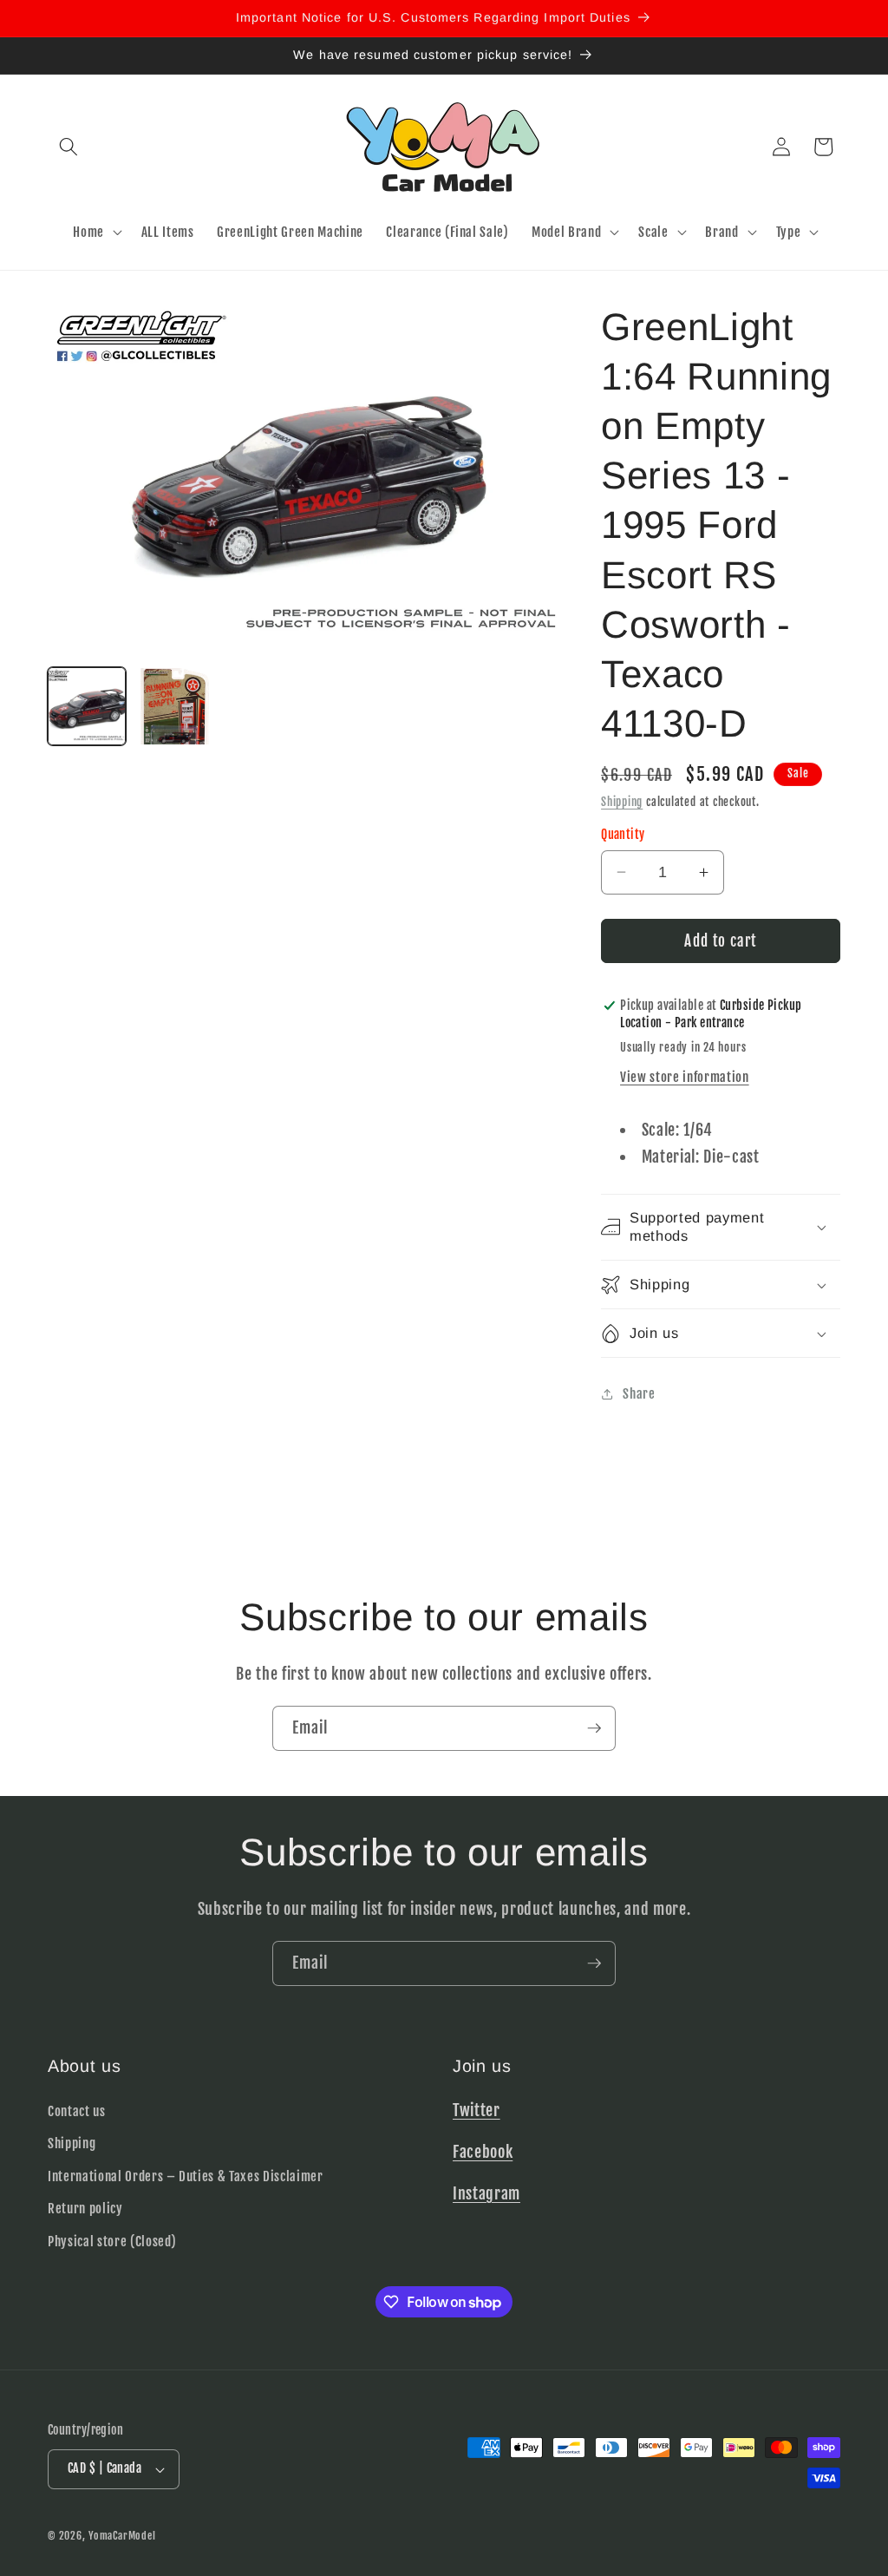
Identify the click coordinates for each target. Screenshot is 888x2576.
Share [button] (639, 1393)
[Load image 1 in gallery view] (87, 706)
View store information (685, 1077)
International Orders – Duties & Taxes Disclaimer (186, 2176)
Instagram (486, 2193)
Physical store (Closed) (112, 2241)
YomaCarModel (122, 2536)
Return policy (85, 2208)
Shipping (622, 802)
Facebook (483, 2152)
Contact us (77, 2111)
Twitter (477, 2110)
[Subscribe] (594, 1728)
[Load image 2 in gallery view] (174, 706)
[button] (69, 147)
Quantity (623, 835)
